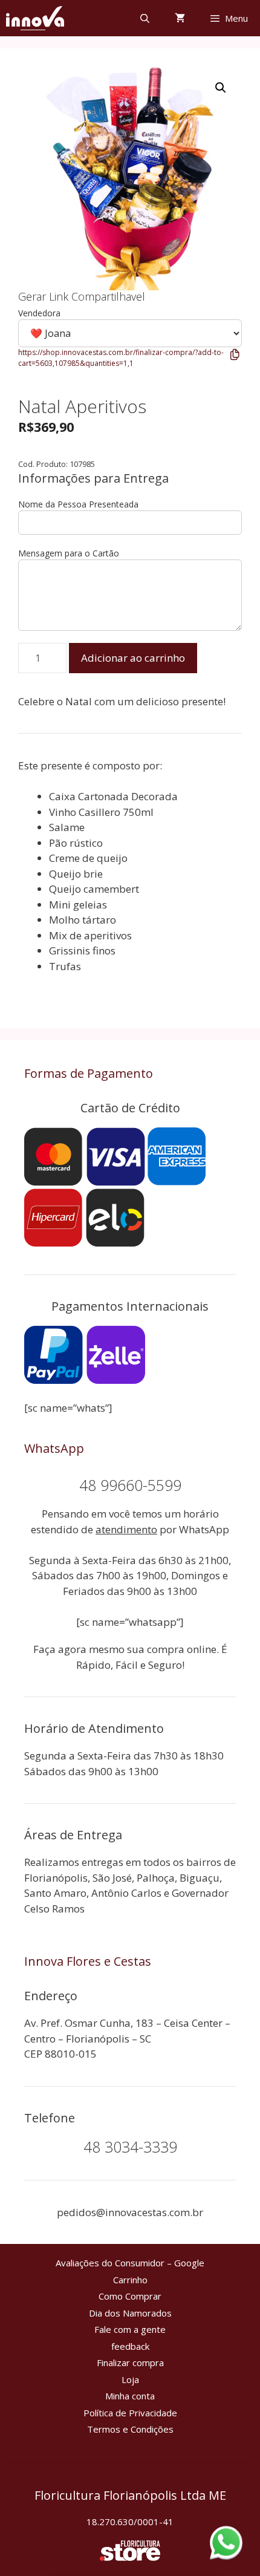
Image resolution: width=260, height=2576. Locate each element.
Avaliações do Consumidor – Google (130, 2263)
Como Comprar (130, 2296)
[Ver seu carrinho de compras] (180, 18)
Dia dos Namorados (130, 2313)
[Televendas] (35, 18)
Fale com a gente (130, 2329)
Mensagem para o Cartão (69, 553)
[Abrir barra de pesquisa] (144, 18)
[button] (221, 88)
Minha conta (130, 2396)
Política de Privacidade (130, 2413)
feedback (130, 2346)
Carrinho (130, 2280)
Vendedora (39, 313)
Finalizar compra (130, 2362)
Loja (130, 2379)
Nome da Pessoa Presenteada (78, 504)
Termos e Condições (130, 2429)
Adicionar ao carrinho (133, 658)
